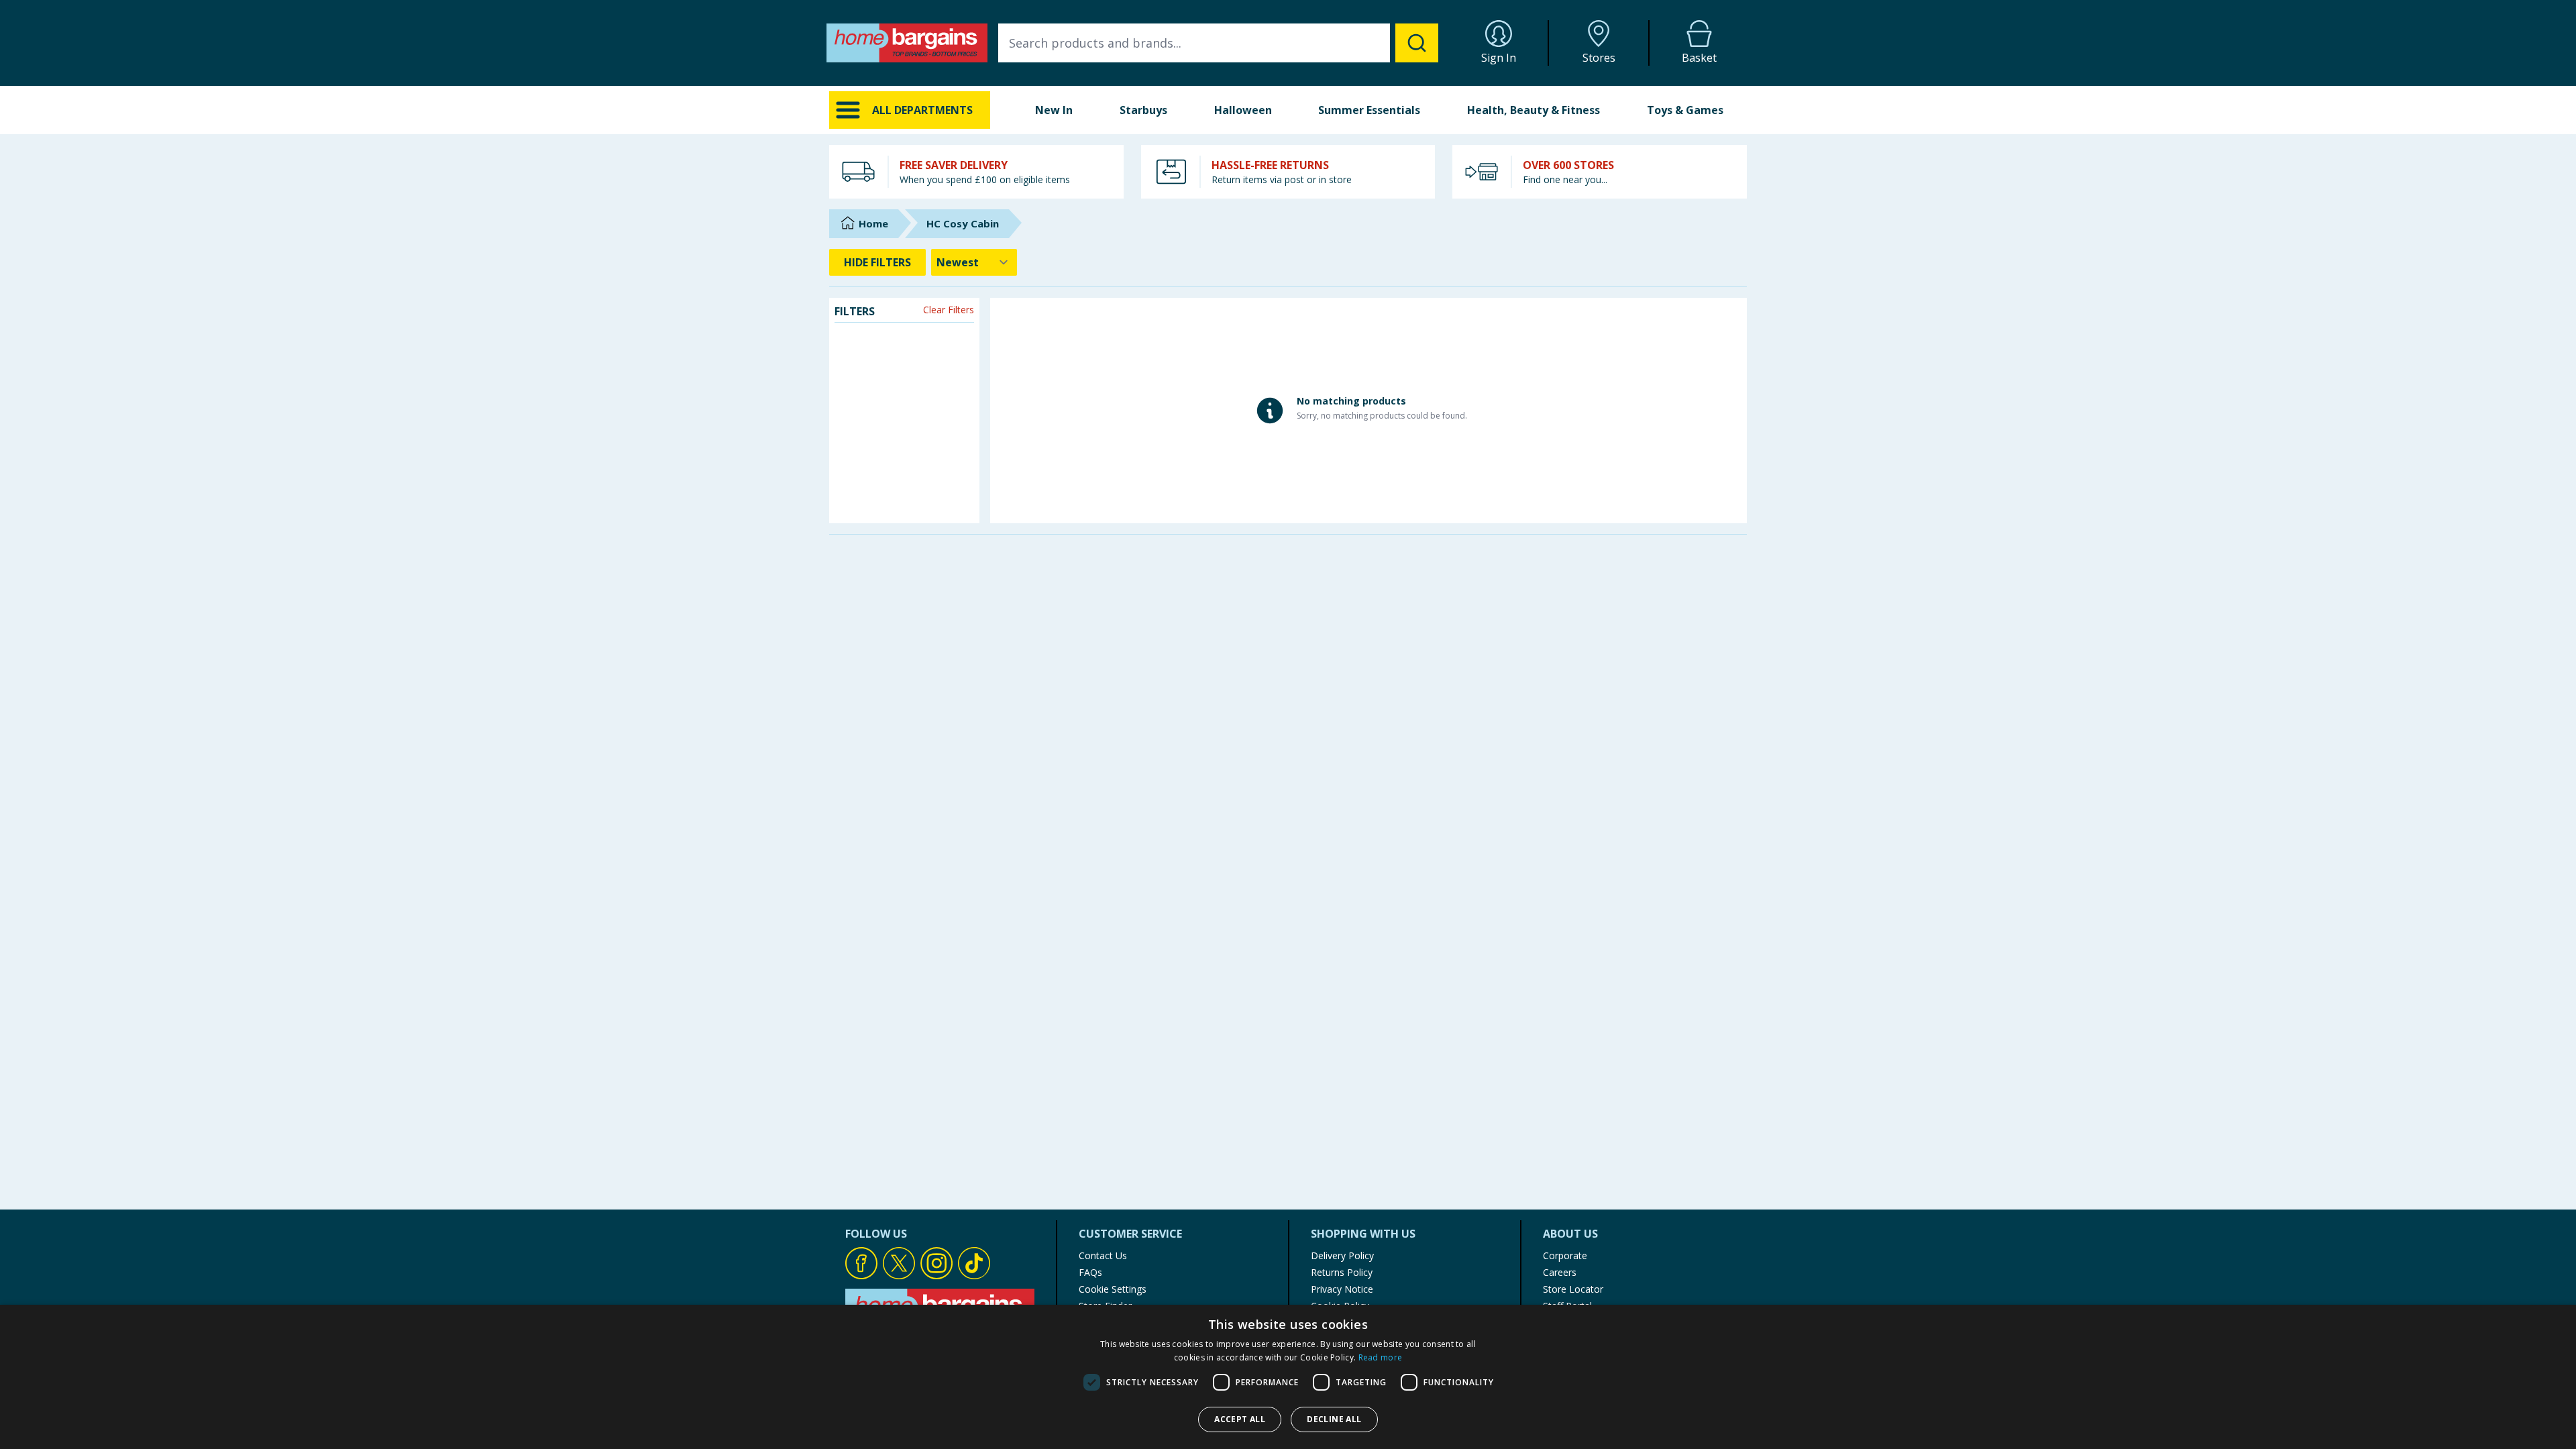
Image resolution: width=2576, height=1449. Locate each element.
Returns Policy (1342, 1272)
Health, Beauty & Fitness (1534, 110)
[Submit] (1417, 43)
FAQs (1090, 1272)
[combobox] (1218, 43)
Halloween (1243, 110)
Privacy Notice (1342, 1289)
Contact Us (1103, 1255)
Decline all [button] (1334, 1419)
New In (1054, 110)
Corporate (1565, 1255)
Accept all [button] (1240, 1419)
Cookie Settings (1113, 1289)
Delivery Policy (1342, 1255)
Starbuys (1143, 110)
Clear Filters (949, 310)
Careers (1560, 1272)
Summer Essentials (1369, 110)
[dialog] (1288, 1377)
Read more (1381, 1357)
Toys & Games (1685, 110)
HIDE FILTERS (877, 262)
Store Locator (1573, 1289)
